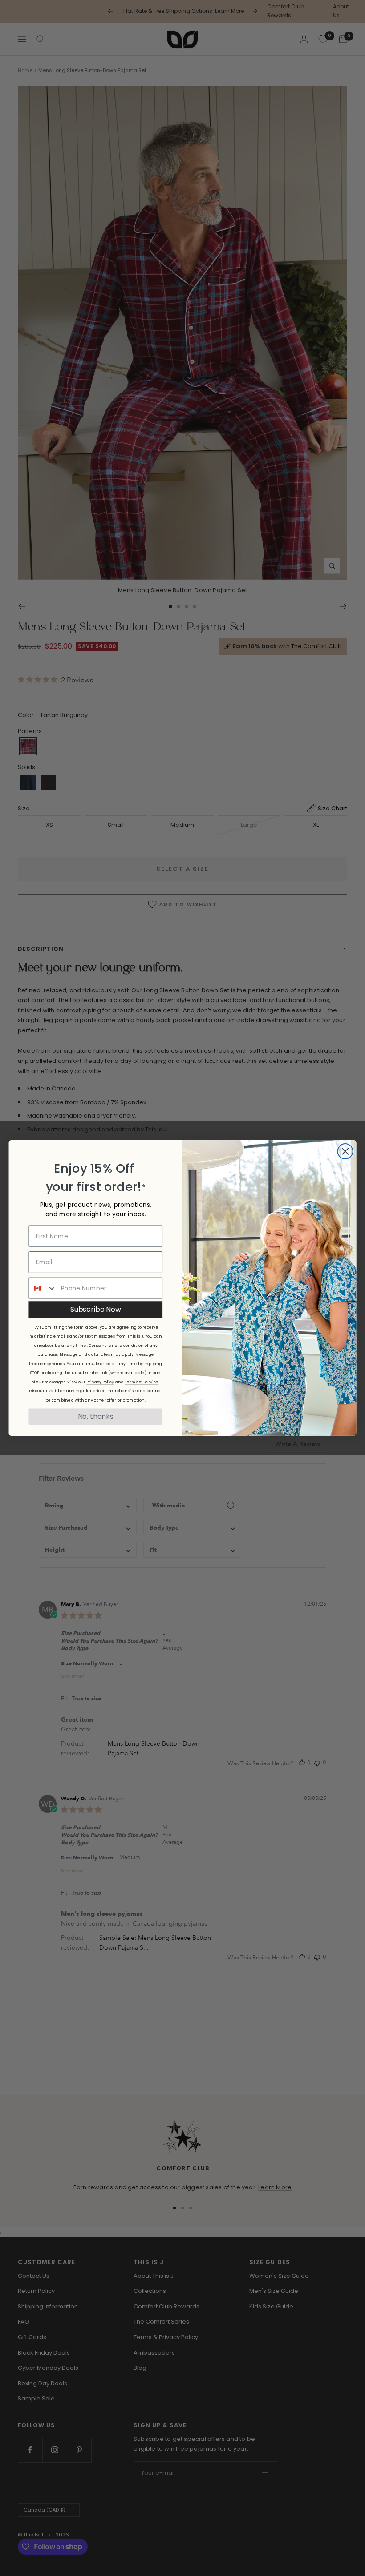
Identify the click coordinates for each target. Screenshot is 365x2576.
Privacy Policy (100, 1382)
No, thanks (96, 1416)
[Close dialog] (345, 1151)
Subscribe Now (95, 1309)
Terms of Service (142, 1382)
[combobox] (43, 1288)
